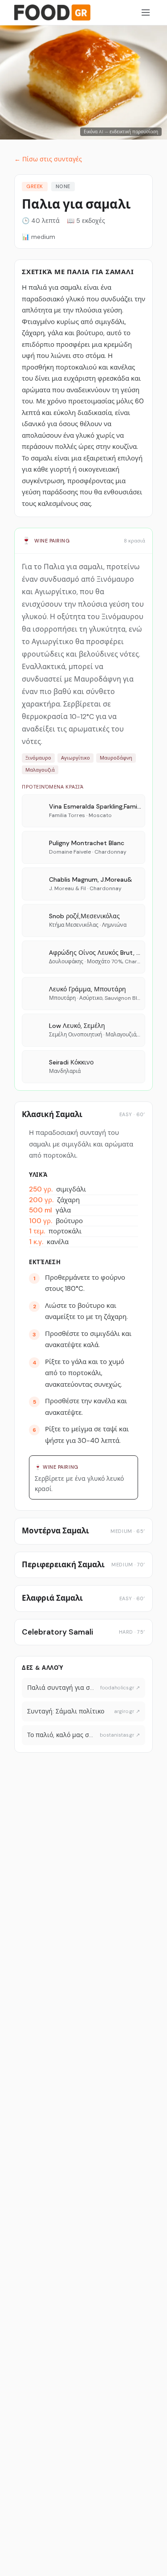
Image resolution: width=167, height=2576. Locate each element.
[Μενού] (146, 12)
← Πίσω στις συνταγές (48, 159)
